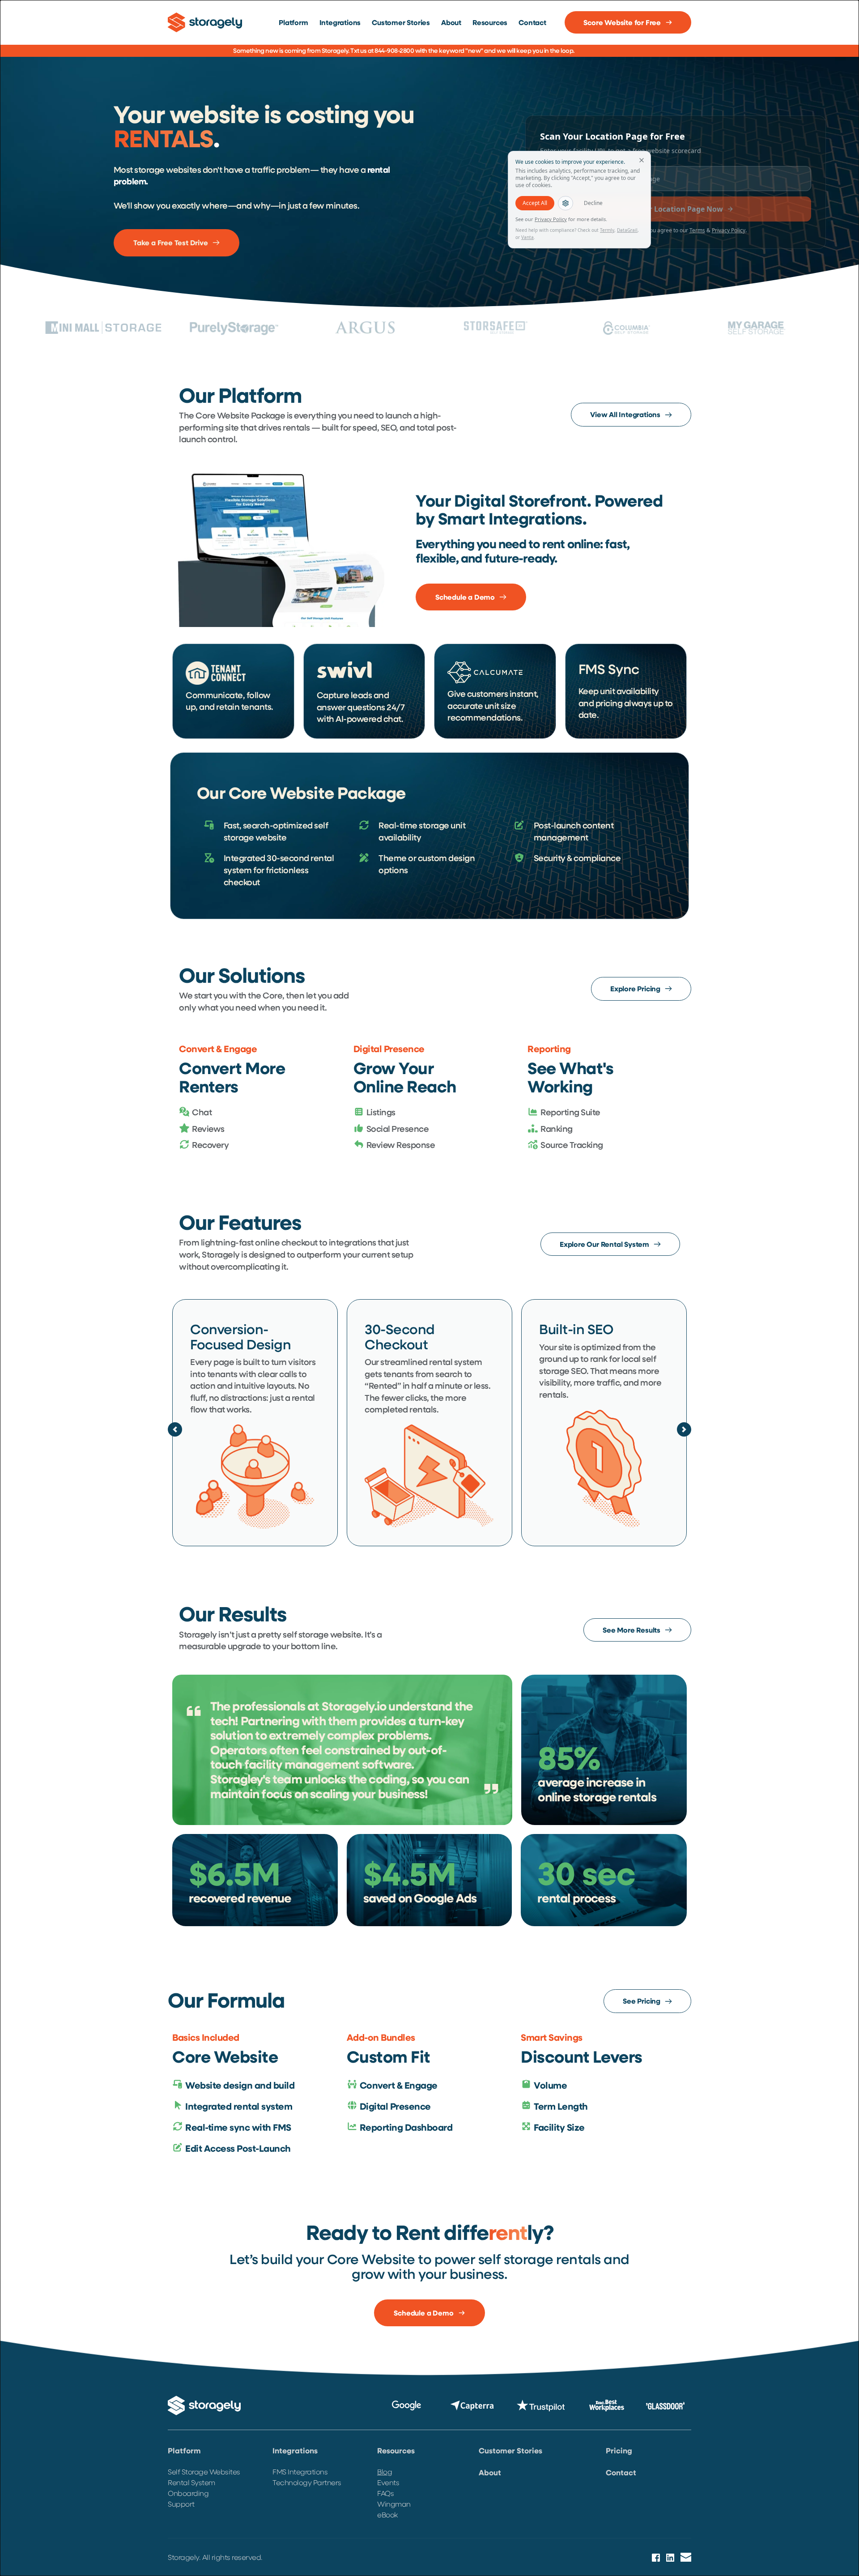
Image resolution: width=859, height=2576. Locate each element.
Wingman (394, 2504)
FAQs (385, 2493)
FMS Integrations (300, 2472)
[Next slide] (684, 1429)
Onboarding (188, 2493)
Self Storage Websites (204, 2472)
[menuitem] (293, 22)
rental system (456, 1362)
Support (182, 2504)
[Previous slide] (175, 1429)
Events (389, 2482)
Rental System (191, 2482)
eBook (387, 2514)
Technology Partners (307, 2482)
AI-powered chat (368, 719)
